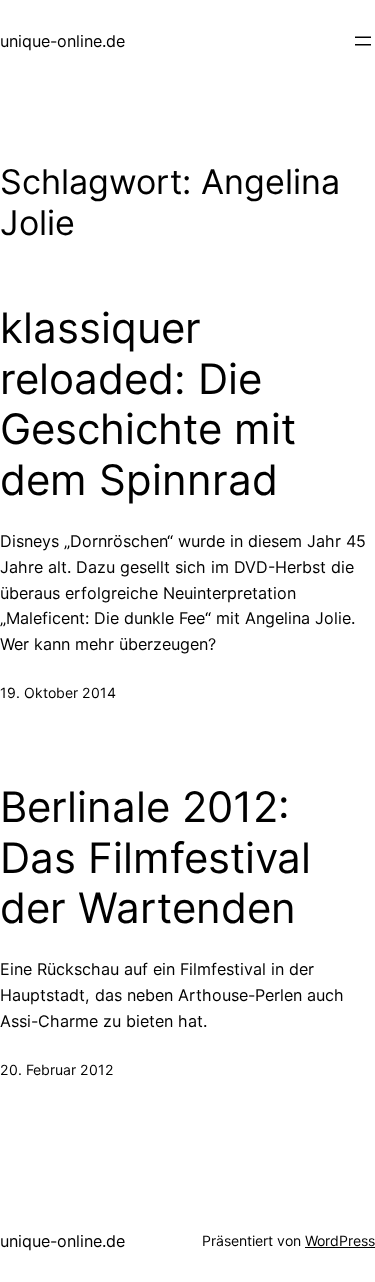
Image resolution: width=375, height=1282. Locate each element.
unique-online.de (62, 41)
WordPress (340, 1240)
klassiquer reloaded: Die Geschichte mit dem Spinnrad (148, 403)
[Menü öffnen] (363, 41)
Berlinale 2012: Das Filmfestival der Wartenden (155, 857)
